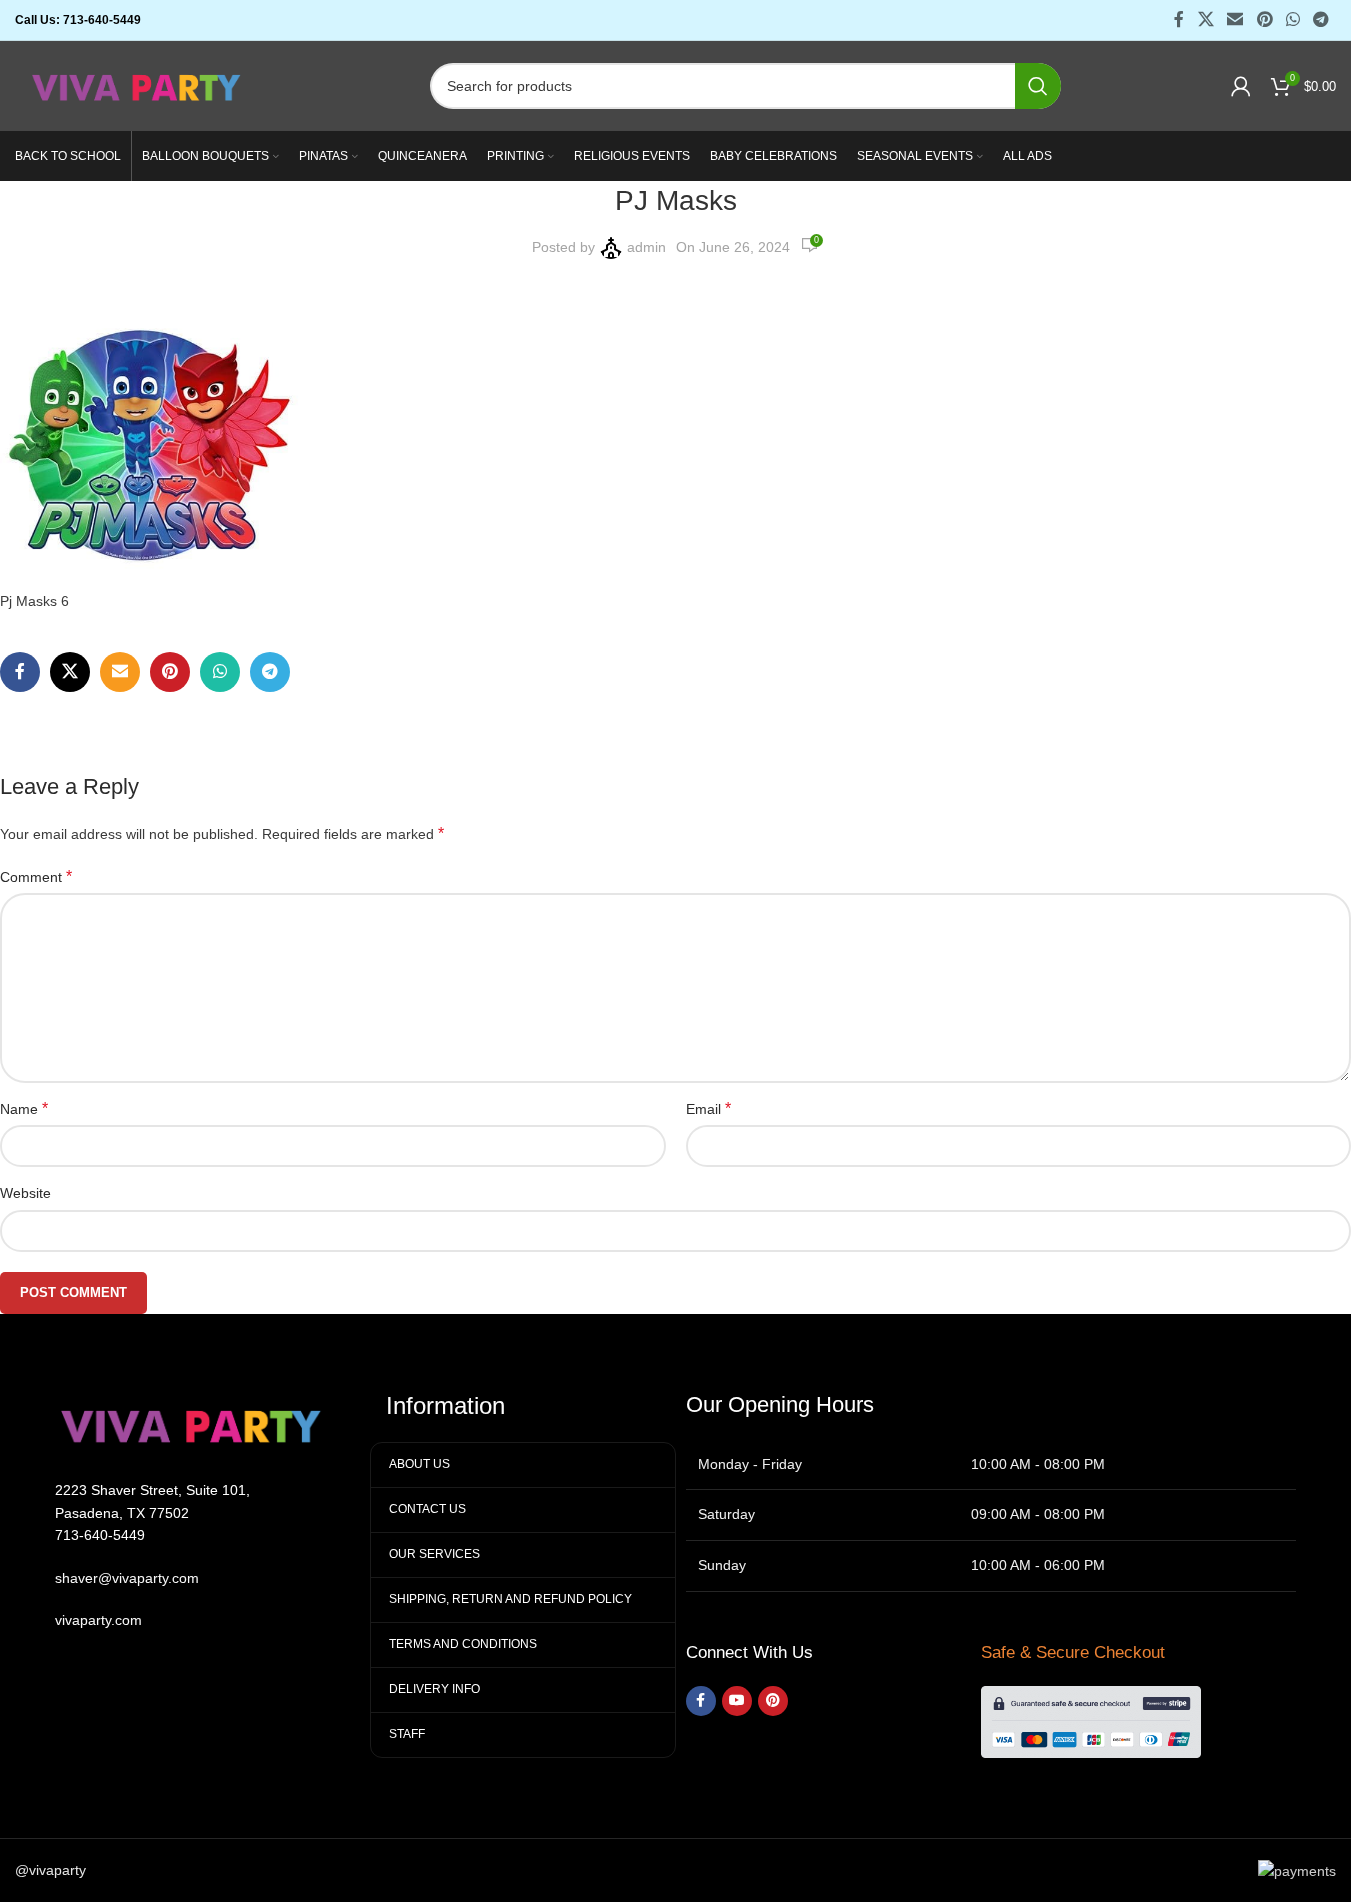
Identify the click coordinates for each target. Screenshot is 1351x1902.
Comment (36, 876)
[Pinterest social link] (1264, 19)
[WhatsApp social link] (1292, 19)
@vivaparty (50, 1870)
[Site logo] (137, 85)
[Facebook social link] (1179, 19)
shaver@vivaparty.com (127, 1578)
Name (24, 1108)
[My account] (1241, 86)
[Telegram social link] (1321, 19)
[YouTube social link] (737, 1701)
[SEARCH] (1038, 86)
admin (646, 247)
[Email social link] (1235, 19)
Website (25, 1193)
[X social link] (1205, 19)
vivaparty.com (98, 1620)
